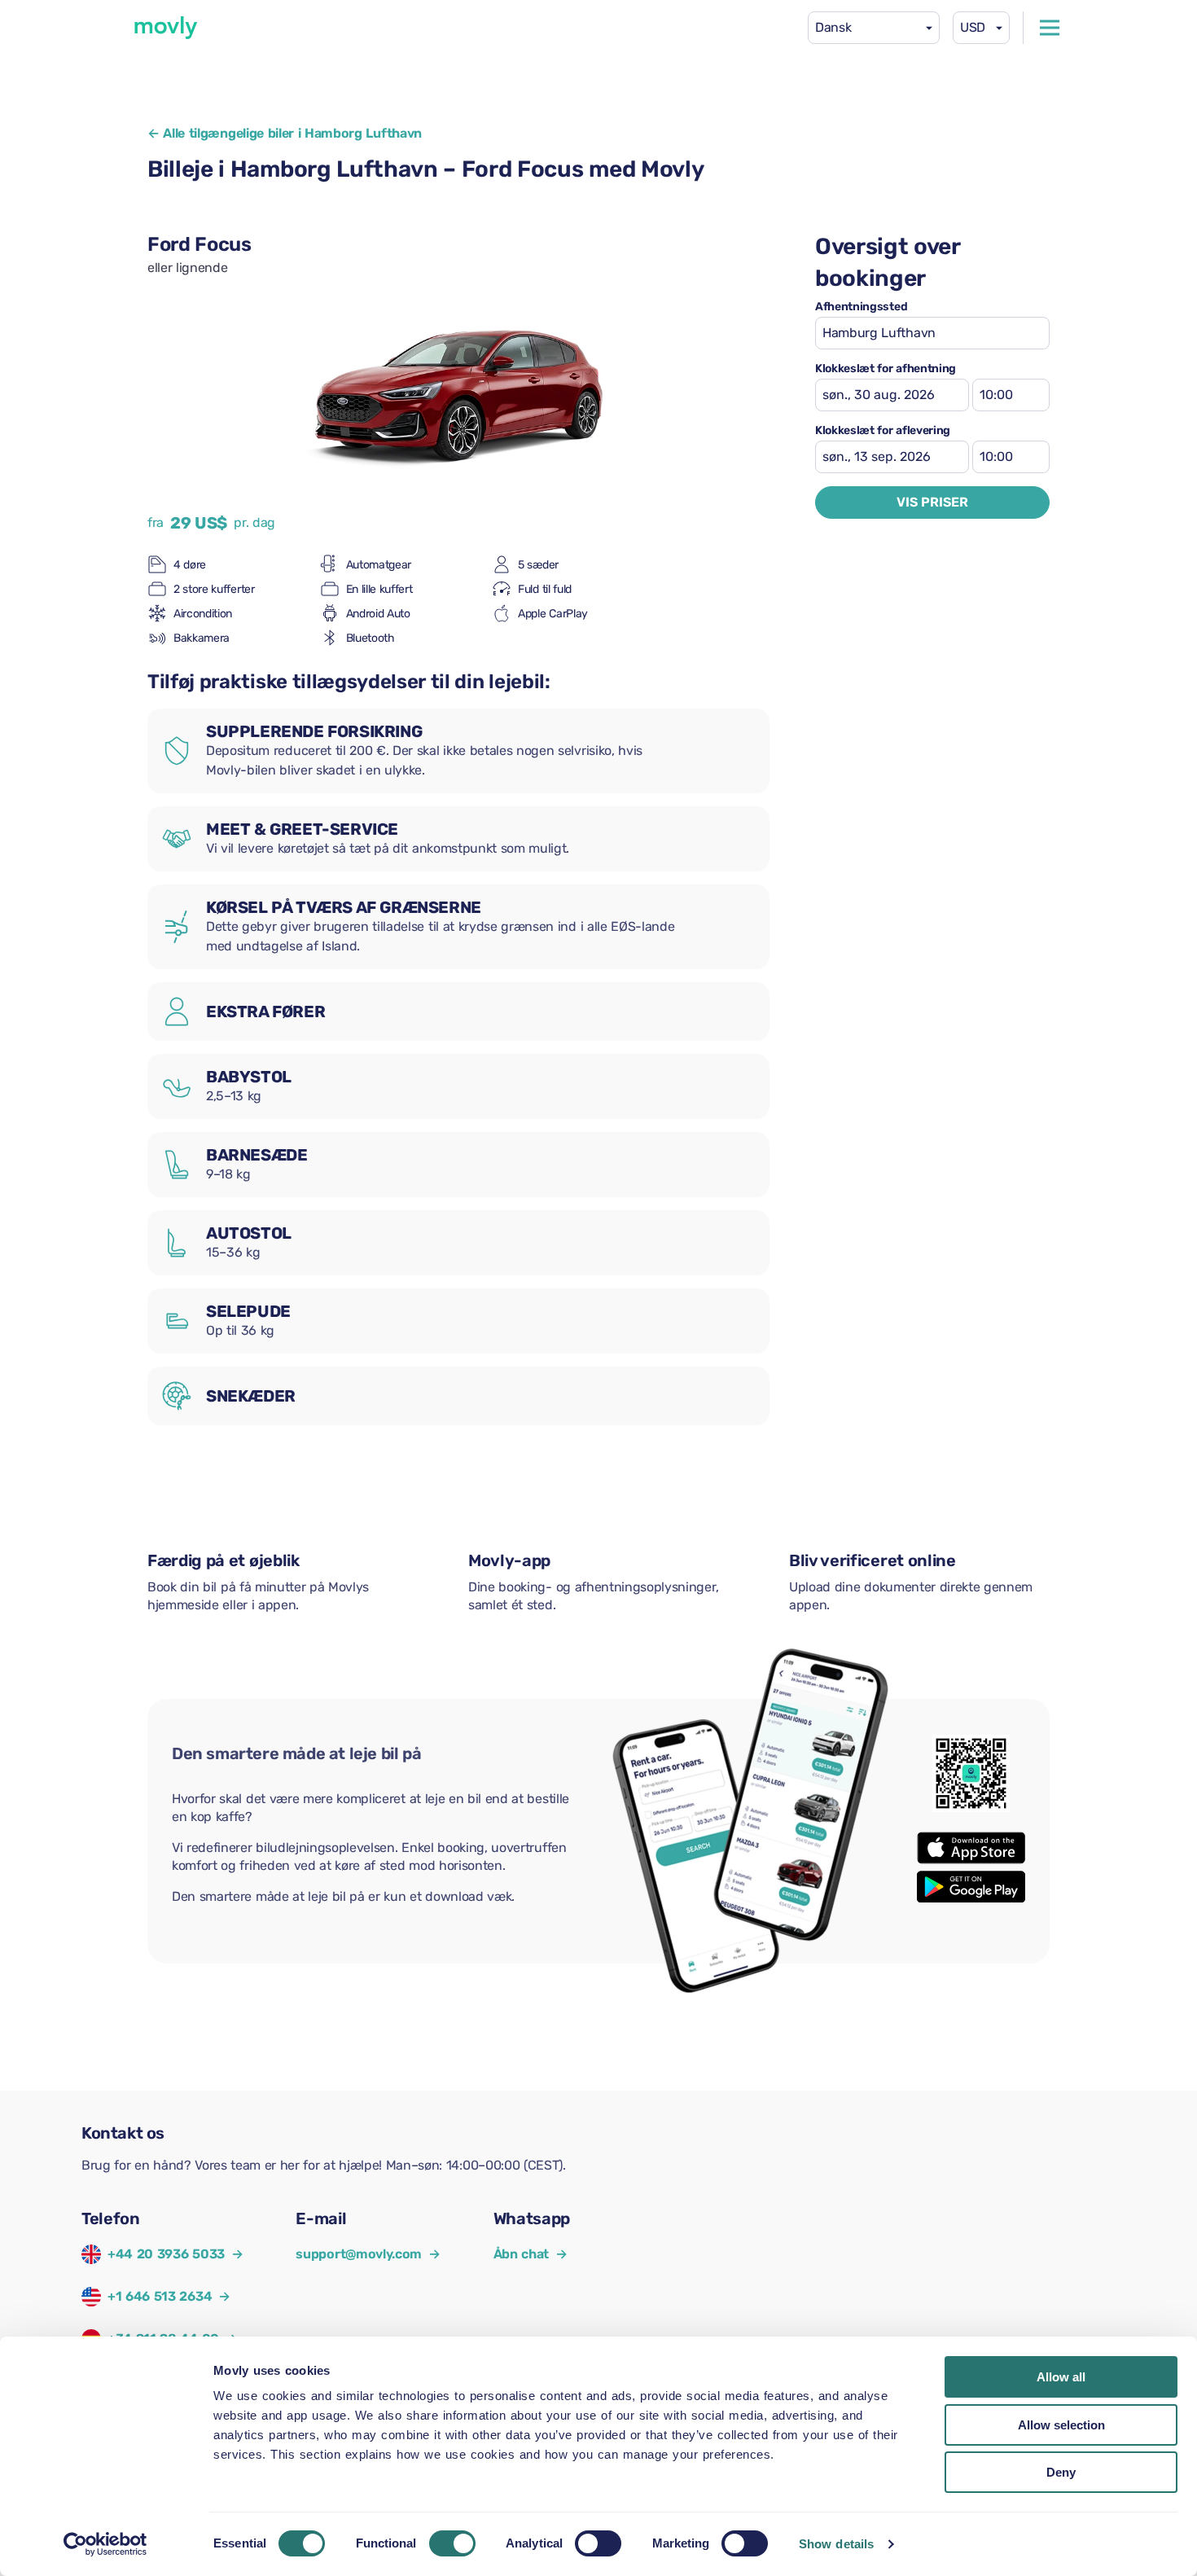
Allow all (1061, 2377)
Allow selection (1061, 2425)
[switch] (452, 2543)
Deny (1061, 2472)
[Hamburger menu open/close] (1050, 28)
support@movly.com (368, 2254)
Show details (836, 2544)
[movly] (166, 28)
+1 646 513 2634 (160, 2296)
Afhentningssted (861, 307)
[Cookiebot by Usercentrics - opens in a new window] (105, 2544)
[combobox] (874, 28)
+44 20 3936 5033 (166, 2254)
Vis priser (932, 502)
